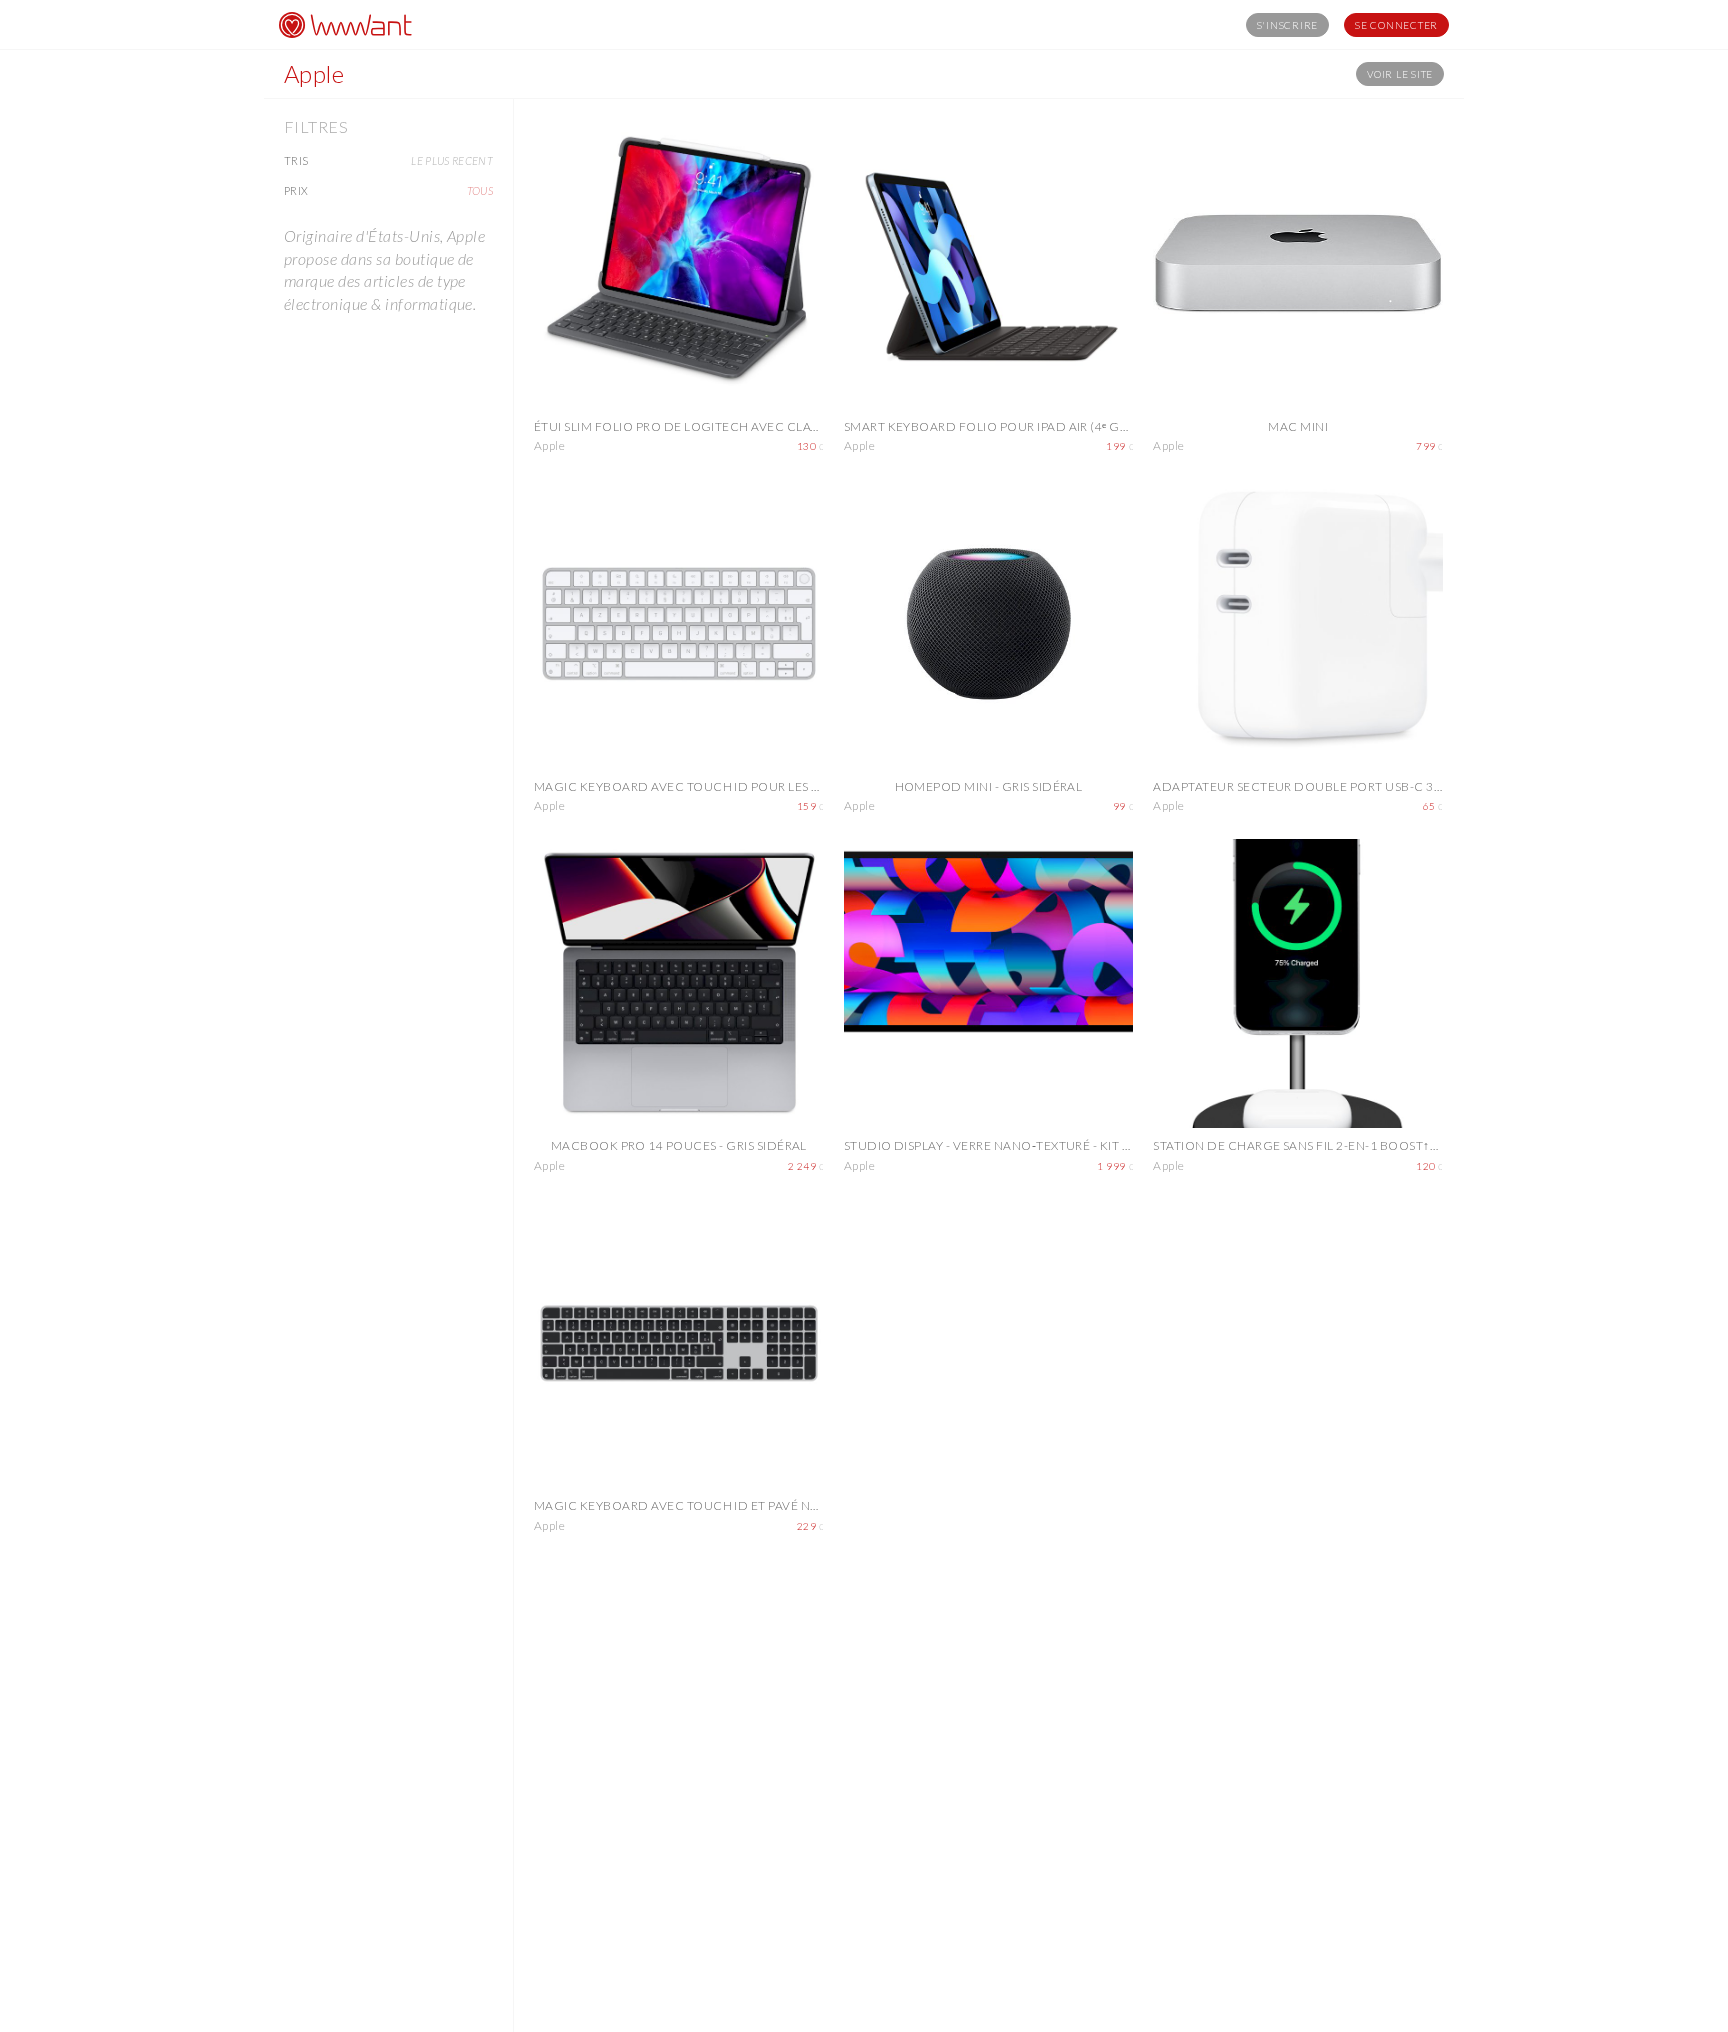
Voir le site (1400, 74)
